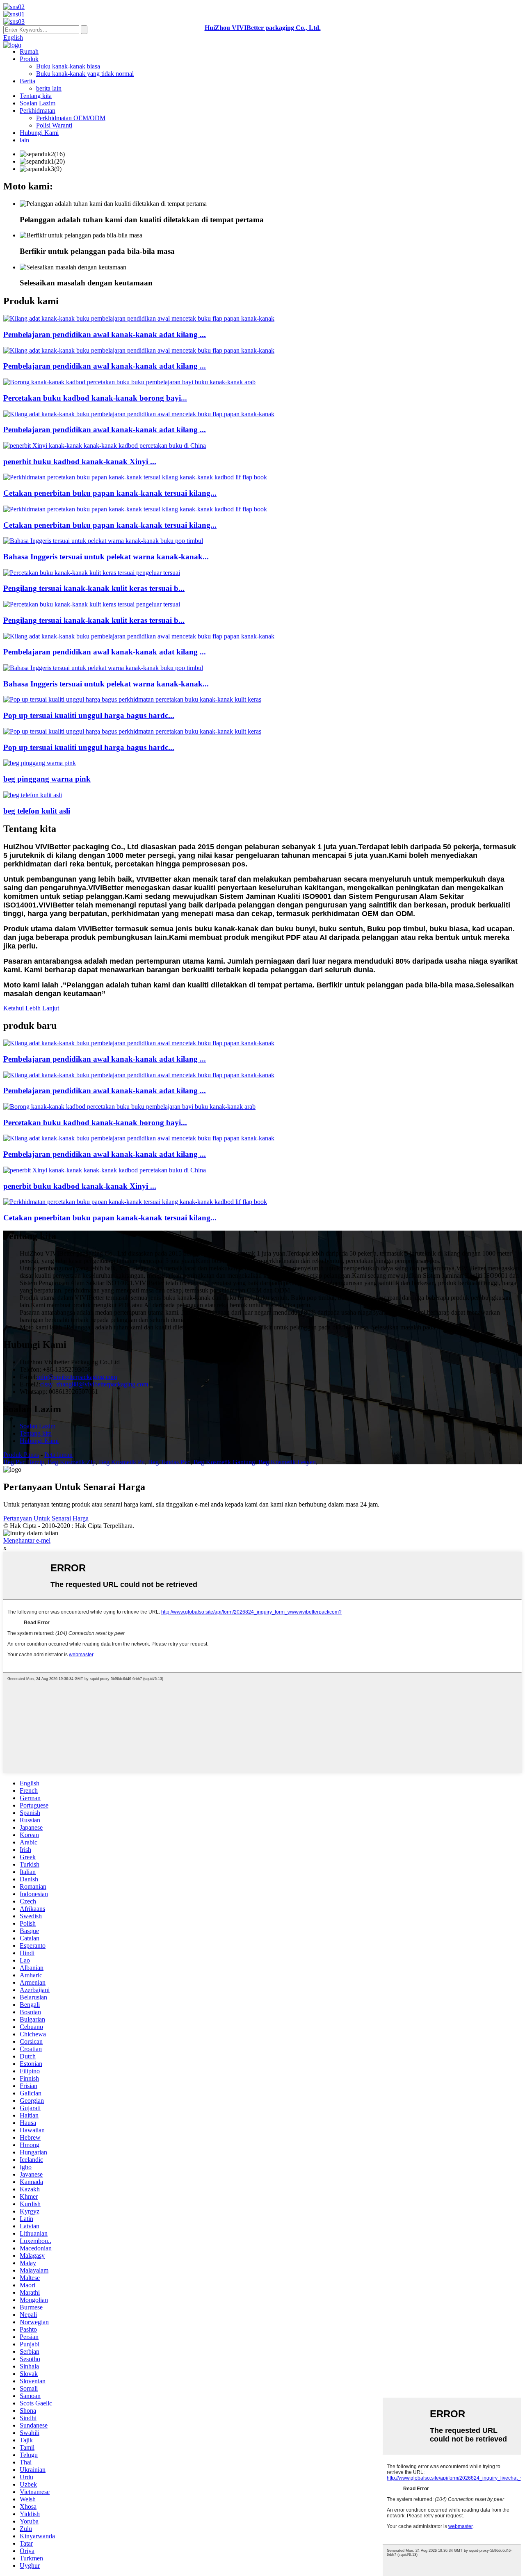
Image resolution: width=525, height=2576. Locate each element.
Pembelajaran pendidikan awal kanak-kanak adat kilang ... (105, 334)
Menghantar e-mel (27, 1540)
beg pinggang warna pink (47, 779)
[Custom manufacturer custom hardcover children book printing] (92, 573)
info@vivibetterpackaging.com (77, 1377)
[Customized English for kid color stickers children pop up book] (103, 541)
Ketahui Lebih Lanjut (31, 1008)
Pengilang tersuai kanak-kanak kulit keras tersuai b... (94, 588)
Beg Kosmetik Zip (72, 1462)
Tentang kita (36, 96)
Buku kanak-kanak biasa (68, 66)
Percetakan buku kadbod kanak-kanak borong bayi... (95, 398)
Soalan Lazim (38, 103)
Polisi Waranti (54, 125)
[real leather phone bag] (33, 795)
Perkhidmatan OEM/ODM (71, 118)
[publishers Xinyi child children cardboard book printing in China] (105, 446)
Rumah (29, 51)
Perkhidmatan (38, 111)
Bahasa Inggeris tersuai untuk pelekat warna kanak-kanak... (106, 557)
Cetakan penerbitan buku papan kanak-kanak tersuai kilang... (110, 493)
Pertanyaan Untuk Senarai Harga (46, 1518)
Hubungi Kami (39, 133)
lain (24, 140)
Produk (29, 59)
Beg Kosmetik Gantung (224, 1462)
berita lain (49, 88)
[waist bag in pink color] (40, 763)
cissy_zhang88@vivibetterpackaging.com (94, 1384)
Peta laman (58, 1455)
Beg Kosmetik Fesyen (287, 1462)
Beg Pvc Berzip (24, 1462)
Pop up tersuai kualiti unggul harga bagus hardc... (89, 715)
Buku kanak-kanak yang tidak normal (85, 74)
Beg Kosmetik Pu (122, 1462)
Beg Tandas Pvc (169, 1462)
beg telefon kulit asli (37, 811)
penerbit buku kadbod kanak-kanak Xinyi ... (80, 462)
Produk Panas (21, 1455)
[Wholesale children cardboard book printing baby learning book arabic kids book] (129, 382)
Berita (27, 81)
